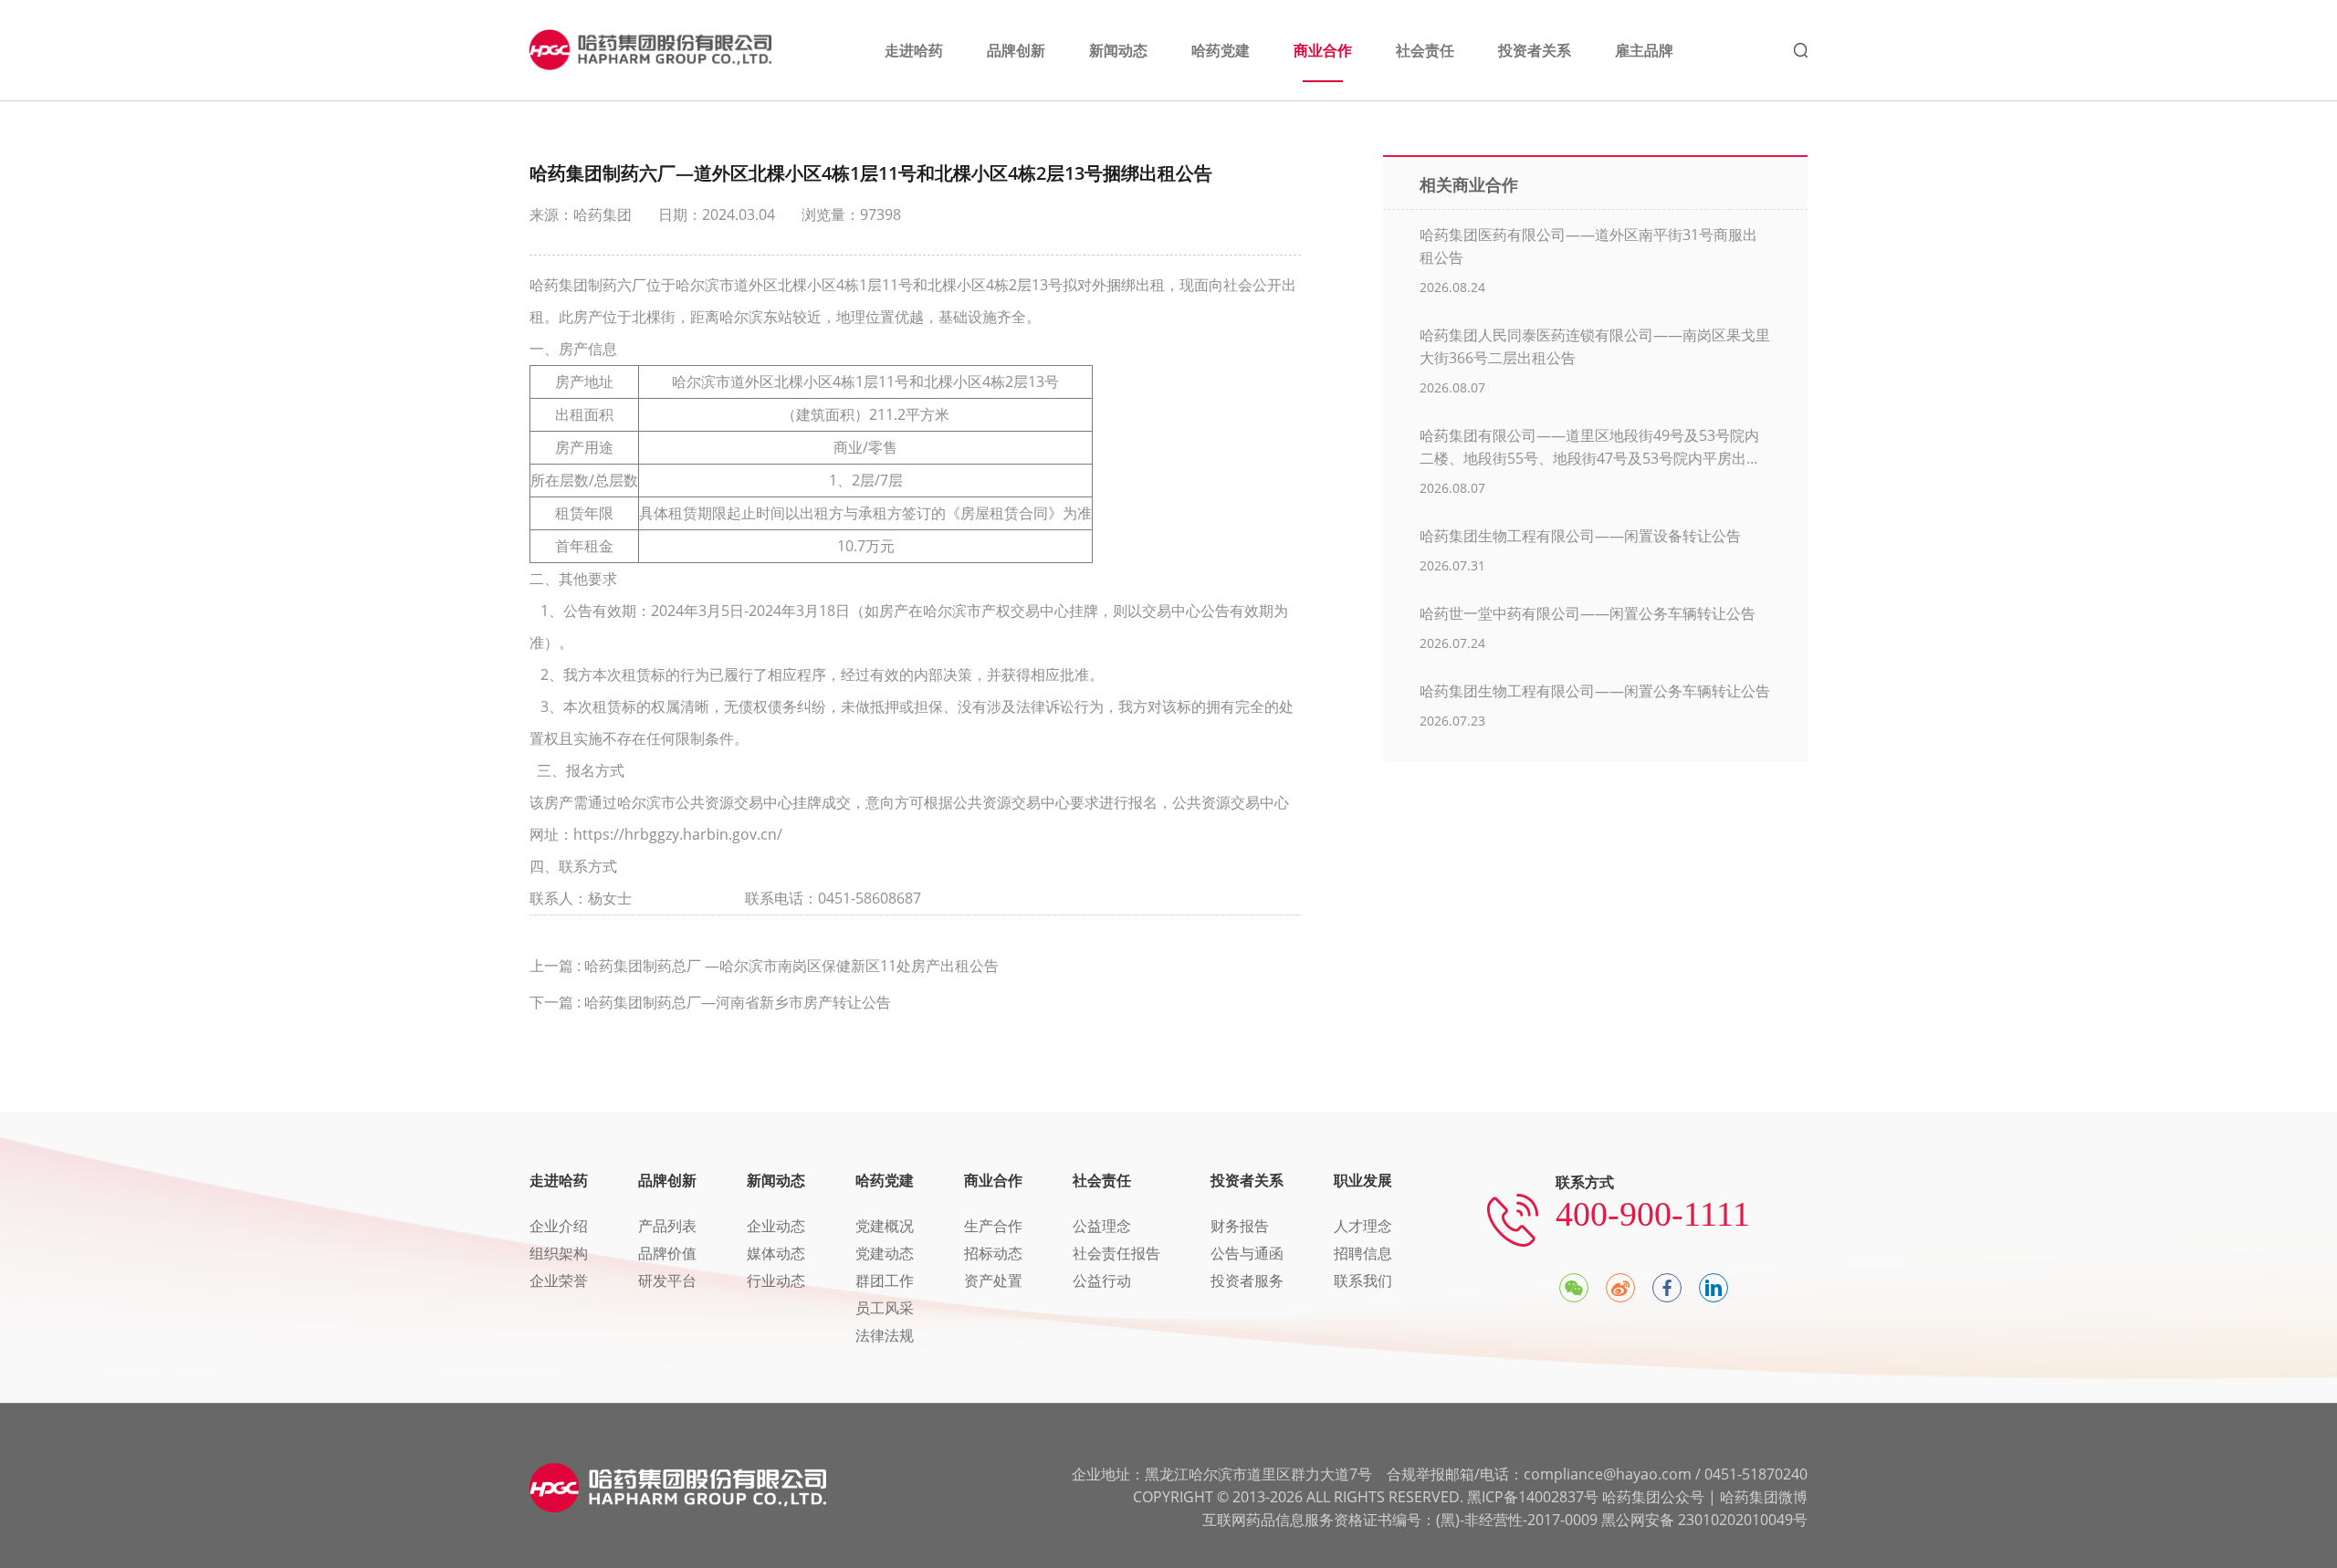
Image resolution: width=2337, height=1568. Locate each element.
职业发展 (1363, 1180)
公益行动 (1102, 1281)
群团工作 (885, 1281)
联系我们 (1363, 1281)
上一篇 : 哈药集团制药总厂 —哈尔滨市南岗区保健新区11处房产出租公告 (764, 966)
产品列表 (667, 1226)
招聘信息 (1363, 1253)
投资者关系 (1247, 1180)
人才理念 (1363, 1226)
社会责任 (1102, 1180)
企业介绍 (559, 1226)
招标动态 (993, 1253)
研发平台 (667, 1281)
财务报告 (1240, 1226)
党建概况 (885, 1226)
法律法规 (885, 1335)
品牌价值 (667, 1253)
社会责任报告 (1116, 1253)
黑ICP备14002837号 (1533, 1497)
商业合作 (993, 1180)
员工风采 (885, 1308)
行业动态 (776, 1281)
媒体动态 (776, 1253)
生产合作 (993, 1226)
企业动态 (776, 1226)
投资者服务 (1247, 1281)
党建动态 (885, 1253)
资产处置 (993, 1281)
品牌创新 (667, 1180)
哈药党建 (885, 1180)
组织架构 (559, 1253)
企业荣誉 (559, 1281)
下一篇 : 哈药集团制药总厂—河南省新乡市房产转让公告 (710, 1002)
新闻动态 (776, 1180)
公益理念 (1102, 1226)
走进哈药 (559, 1180)
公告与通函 (1247, 1253)
